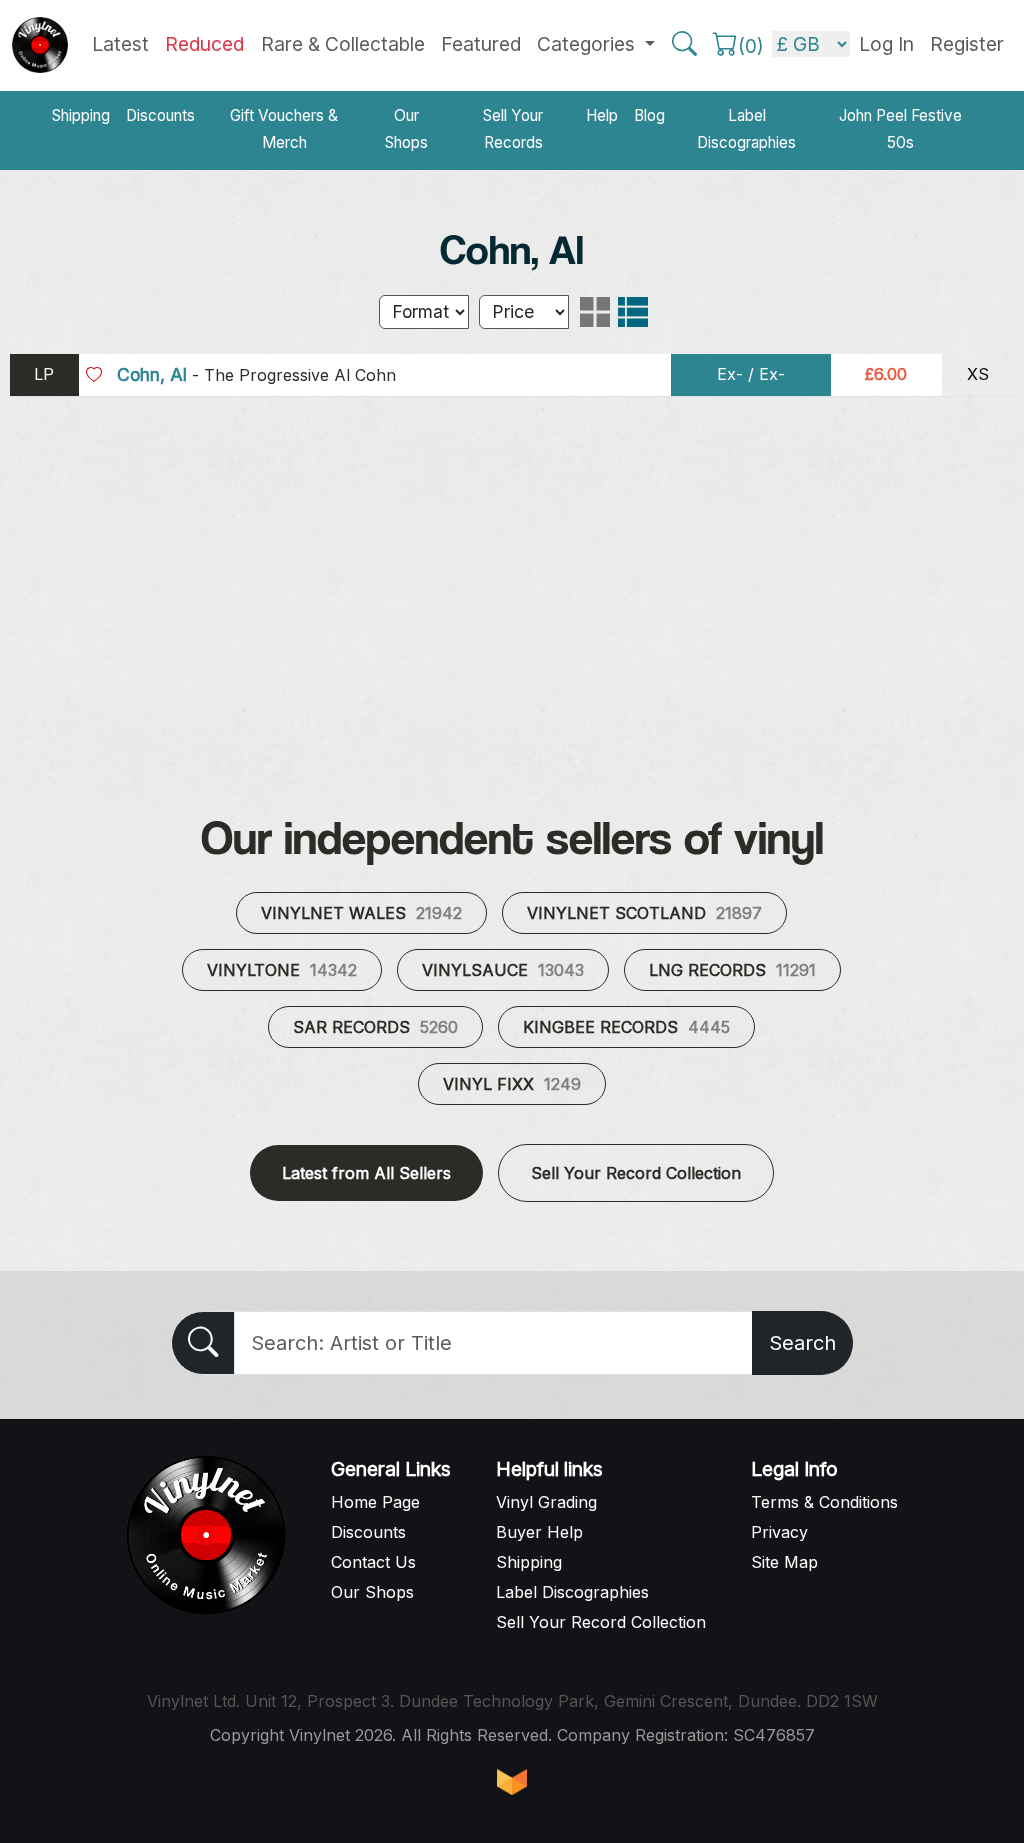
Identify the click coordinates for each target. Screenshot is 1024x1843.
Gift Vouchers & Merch (284, 129)
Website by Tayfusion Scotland (512, 1782)
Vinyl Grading (546, 1502)
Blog (649, 115)
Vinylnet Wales (361, 913)
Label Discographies (746, 129)
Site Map (784, 1562)
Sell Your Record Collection (636, 1173)
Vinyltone (282, 970)
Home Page (375, 1502)
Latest (120, 44)
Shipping (81, 115)
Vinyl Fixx (512, 1084)
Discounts (160, 115)
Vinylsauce (503, 970)
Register (967, 44)
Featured (481, 44)
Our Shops (406, 129)
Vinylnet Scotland (644, 913)
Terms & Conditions (824, 1502)
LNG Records (732, 970)
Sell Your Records (513, 129)
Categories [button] (588, 44)
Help (602, 115)
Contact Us (373, 1562)
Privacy (779, 1532)
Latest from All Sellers (366, 1173)
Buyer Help (539, 1532)
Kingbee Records (626, 1027)
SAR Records (375, 1027)
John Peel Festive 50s (900, 129)
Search (802, 1343)
